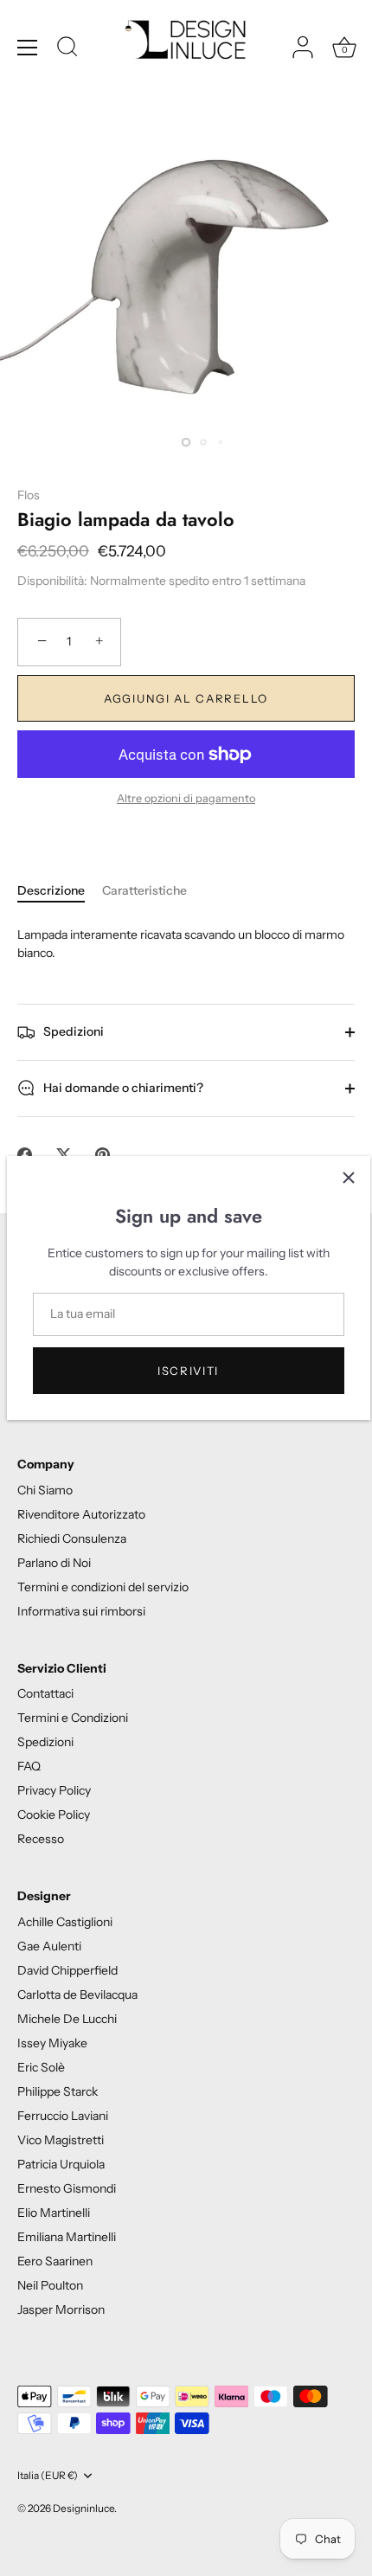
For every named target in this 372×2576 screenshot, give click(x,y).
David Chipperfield (67, 1970)
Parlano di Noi (54, 1563)
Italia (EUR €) (48, 2476)
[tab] (60, 891)
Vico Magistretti (61, 2140)
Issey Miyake (52, 2043)
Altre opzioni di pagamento (186, 798)
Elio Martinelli (54, 2213)
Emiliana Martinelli (67, 2237)
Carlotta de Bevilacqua (77, 1995)
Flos (29, 495)
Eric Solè (41, 2067)
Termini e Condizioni (73, 1718)
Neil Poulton (50, 2285)
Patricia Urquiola (61, 2164)
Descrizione (51, 890)
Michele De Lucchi (67, 2019)
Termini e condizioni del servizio (103, 1587)
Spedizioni (72, 1031)
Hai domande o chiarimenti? (122, 1087)
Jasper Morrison (61, 2309)
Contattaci (45, 1693)
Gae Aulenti (49, 1946)
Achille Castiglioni (65, 1922)
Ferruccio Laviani (63, 2116)
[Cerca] (67, 49)
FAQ (29, 1766)
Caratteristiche (144, 890)
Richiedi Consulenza (72, 1539)
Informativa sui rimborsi (81, 1611)
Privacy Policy (54, 1790)
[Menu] (28, 48)
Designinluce (83, 2508)
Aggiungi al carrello (186, 698)
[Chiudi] (349, 1178)
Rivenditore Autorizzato (81, 1514)
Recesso (41, 1839)
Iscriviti (188, 1371)
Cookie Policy (54, 1815)
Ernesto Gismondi (67, 2188)
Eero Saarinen (55, 2261)
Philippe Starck (58, 2091)
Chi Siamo (45, 1490)
